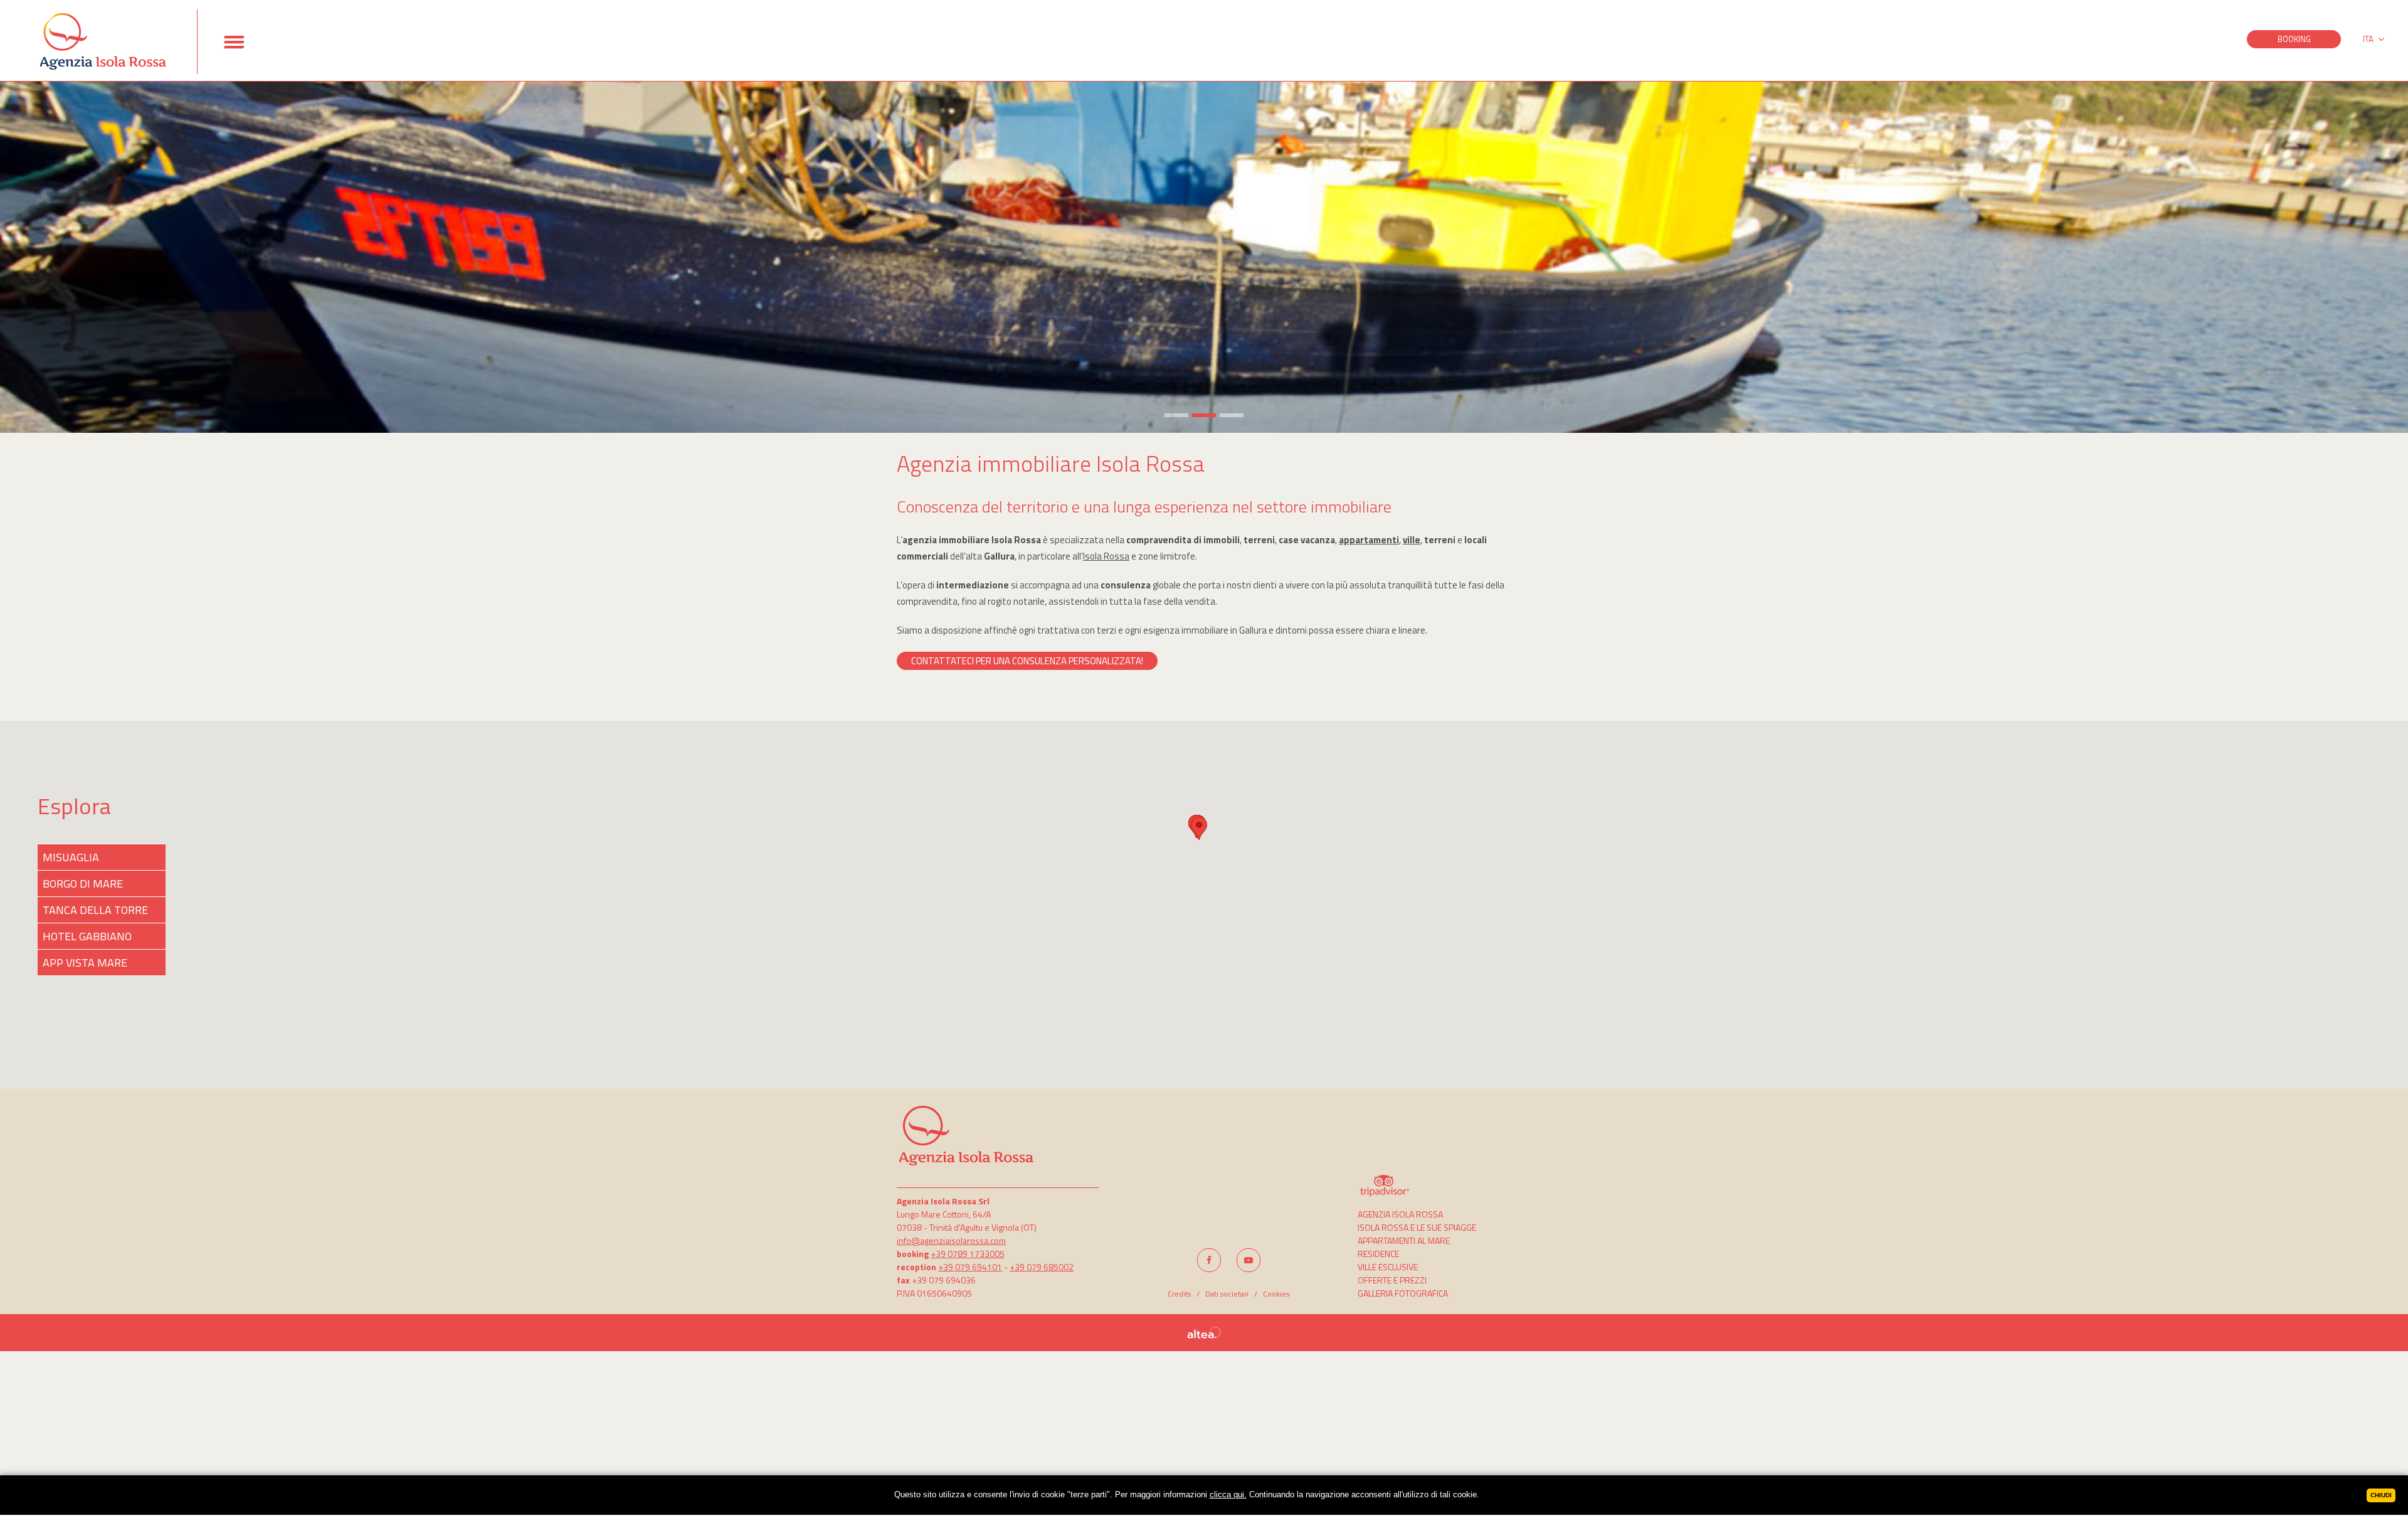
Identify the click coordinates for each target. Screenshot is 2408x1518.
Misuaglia (71, 857)
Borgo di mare (83, 884)
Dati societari (1227, 1294)
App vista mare (85, 963)
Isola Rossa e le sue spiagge (1417, 1227)
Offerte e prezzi (1392, 1280)
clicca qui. (1228, 1494)
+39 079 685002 (1042, 1267)
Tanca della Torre (95, 910)
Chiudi (2381, 1495)
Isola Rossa (1106, 556)
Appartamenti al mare (1404, 1240)
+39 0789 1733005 (968, 1254)
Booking (2294, 39)
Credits (1179, 1294)
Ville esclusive (1388, 1267)
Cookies (1276, 1294)
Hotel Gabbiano (87, 936)
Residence (1378, 1254)
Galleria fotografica (1403, 1293)
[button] (1199, 828)
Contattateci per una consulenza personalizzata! (1027, 661)
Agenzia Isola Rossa (1400, 1214)
